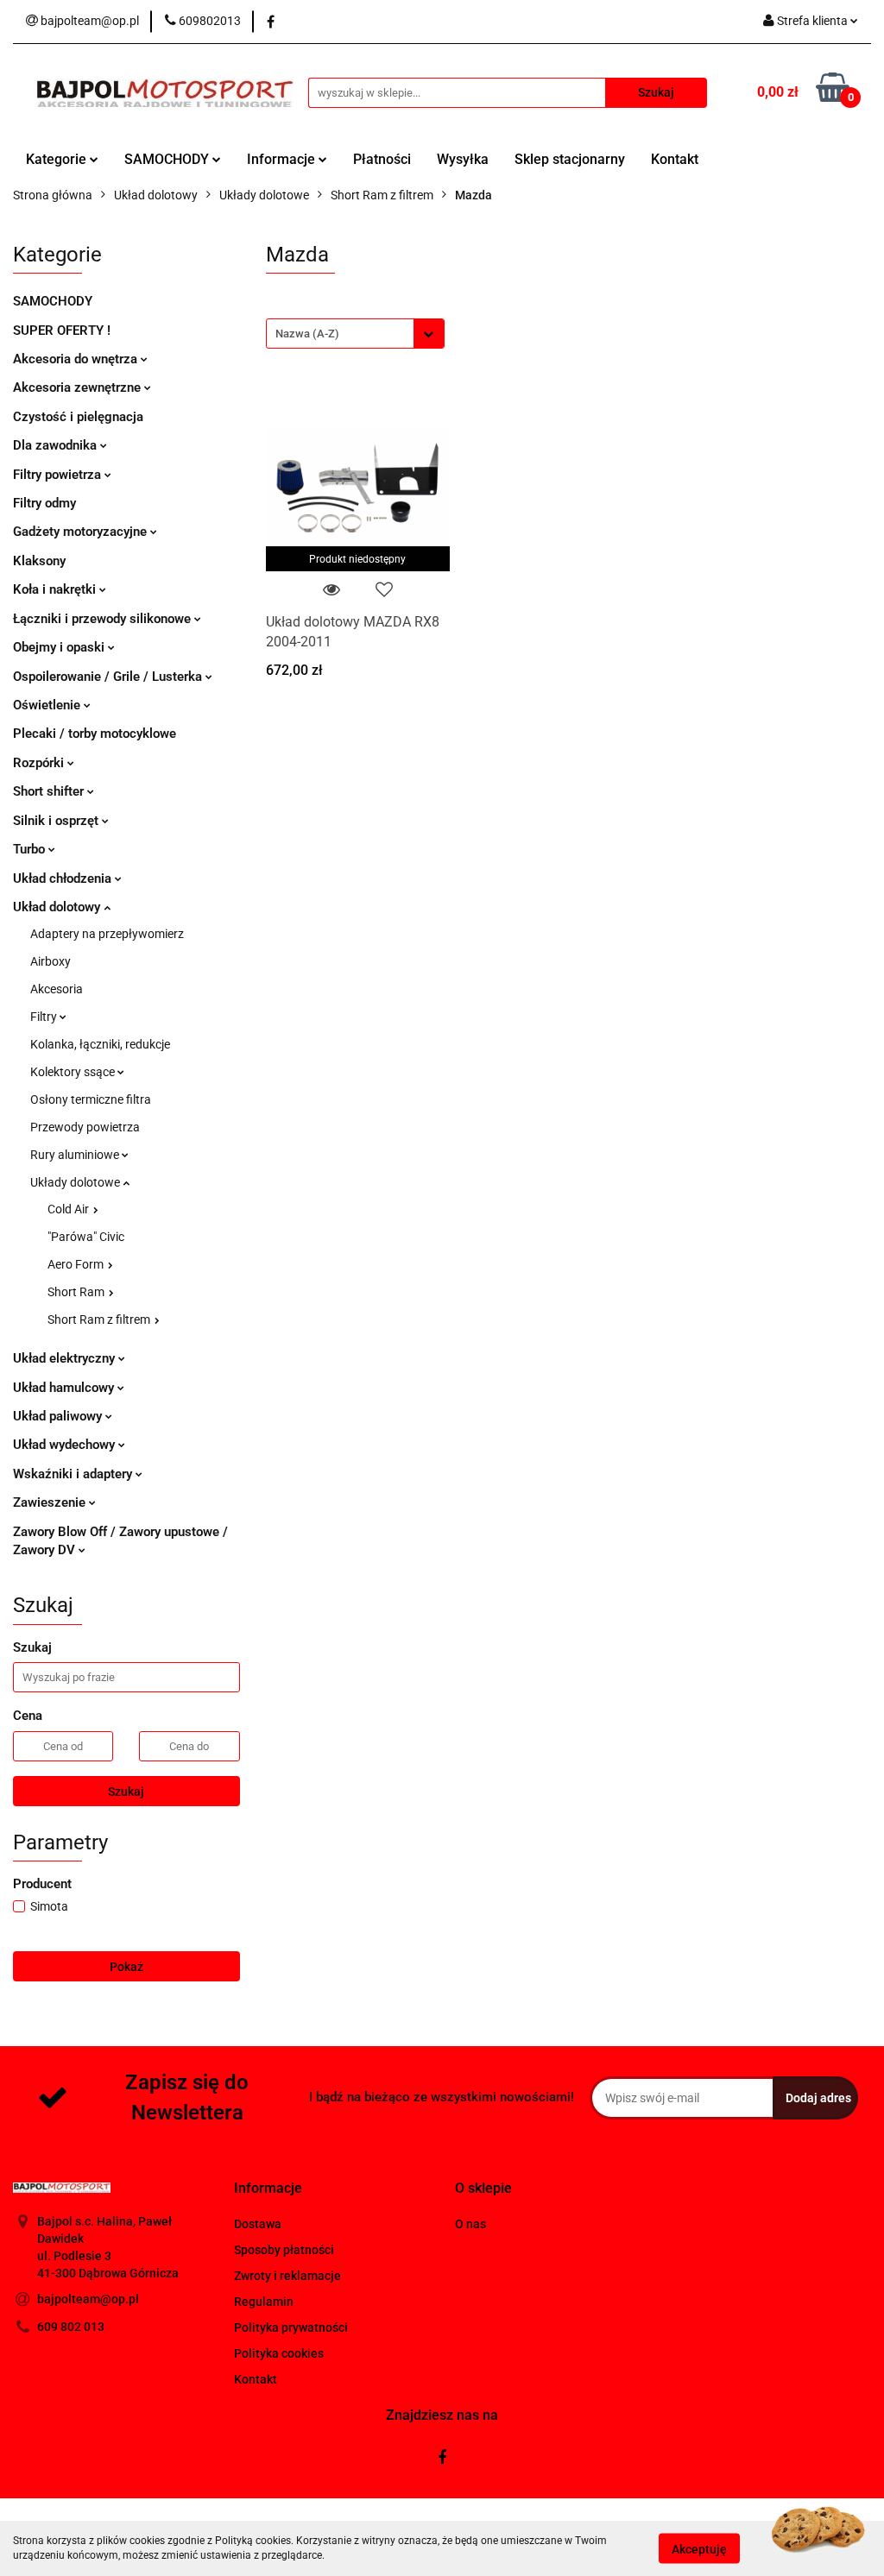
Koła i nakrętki (56, 589)
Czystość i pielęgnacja (78, 417)
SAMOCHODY (168, 159)
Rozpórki (40, 763)
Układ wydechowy (66, 1445)
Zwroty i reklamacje (287, 2276)
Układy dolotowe (76, 1182)
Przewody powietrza (85, 1127)
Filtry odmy (44, 503)
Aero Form (77, 1264)
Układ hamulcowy (65, 1388)
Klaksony (39, 561)
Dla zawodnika (57, 445)
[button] (268, 2189)
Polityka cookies (279, 2353)
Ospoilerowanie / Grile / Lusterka (109, 677)
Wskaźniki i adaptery (74, 1474)
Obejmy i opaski (60, 647)
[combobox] (355, 334)
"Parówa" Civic (86, 1237)
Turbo (31, 849)
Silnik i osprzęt (57, 821)
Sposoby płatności (284, 2250)
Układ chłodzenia (64, 879)
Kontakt (675, 159)
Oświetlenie (48, 705)
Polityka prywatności (291, 2327)
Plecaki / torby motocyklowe (95, 734)
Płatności (382, 159)
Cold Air (69, 1209)
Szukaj (126, 1792)
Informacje (283, 159)
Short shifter (50, 791)
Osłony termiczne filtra (91, 1099)
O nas (470, 2224)
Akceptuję (699, 2548)
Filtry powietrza (59, 475)
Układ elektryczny (66, 1358)
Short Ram (77, 1292)
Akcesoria (57, 989)
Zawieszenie (51, 1502)
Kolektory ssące (74, 1072)
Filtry (45, 1017)
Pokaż (126, 1967)
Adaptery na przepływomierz (107, 934)
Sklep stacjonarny (570, 159)
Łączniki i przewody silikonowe (104, 619)
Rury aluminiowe (76, 1155)
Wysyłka (463, 159)
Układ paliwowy (59, 1416)
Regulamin (264, 2302)
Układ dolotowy (58, 907)
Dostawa (258, 2224)
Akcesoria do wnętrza (77, 359)
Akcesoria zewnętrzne (79, 387)
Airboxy (51, 961)
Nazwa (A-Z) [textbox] (307, 334)
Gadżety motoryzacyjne (82, 532)
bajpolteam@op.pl (88, 2299)
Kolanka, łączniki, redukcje (100, 1044)
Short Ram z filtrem (100, 1319)
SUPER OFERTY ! (62, 331)
